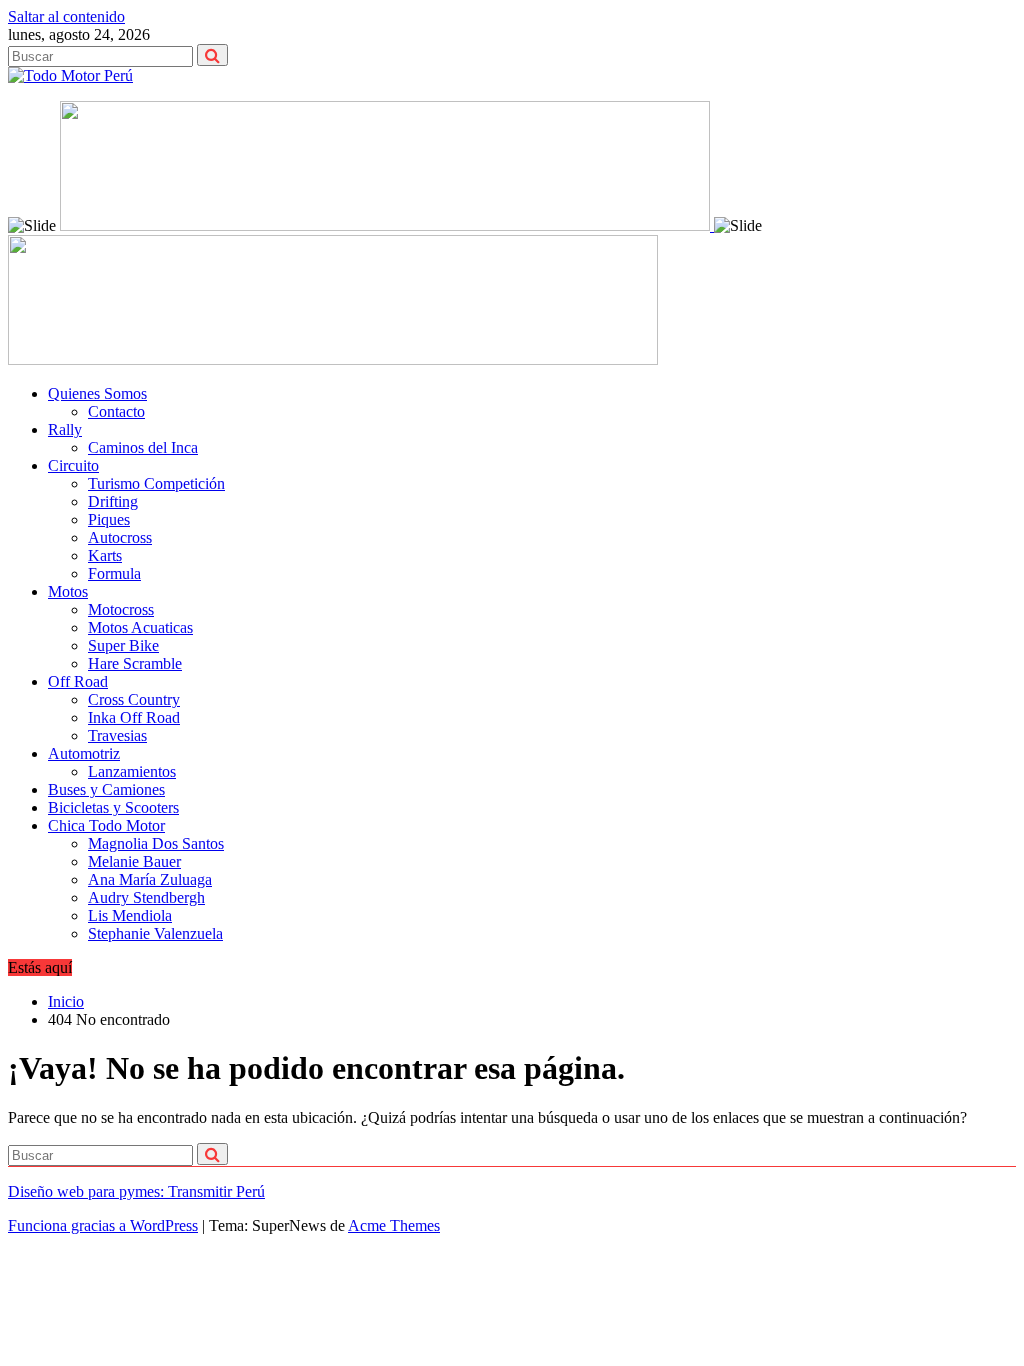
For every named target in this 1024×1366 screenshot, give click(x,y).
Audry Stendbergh (146, 897)
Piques (109, 519)
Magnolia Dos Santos (156, 843)
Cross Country (134, 699)
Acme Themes (394, 1225)
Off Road (78, 681)
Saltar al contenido (66, 16)
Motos (68, 591)
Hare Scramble (135, 663)
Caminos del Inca (143, 447)
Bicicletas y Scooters (113, 807)
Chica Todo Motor (106, 825)
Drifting (113, 501)
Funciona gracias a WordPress (103, 1225)
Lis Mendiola (130, 915)
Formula (114, 573)
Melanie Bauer (134, 861)
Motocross (121, 609)
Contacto (116, 411)
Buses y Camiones (106, 789)
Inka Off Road (134, 717)
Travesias (117, 735)
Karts (105, 555)
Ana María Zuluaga (150, 879)
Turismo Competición (156, 483)
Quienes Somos (97, 393)
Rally (65, 429)
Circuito (73, 465)
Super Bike (123, 645)
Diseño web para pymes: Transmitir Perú (136, 1191)
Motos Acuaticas (140, 627)
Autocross (120, 537)
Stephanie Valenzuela (155, 933)
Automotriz (84, 753)
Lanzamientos (132, 771)
